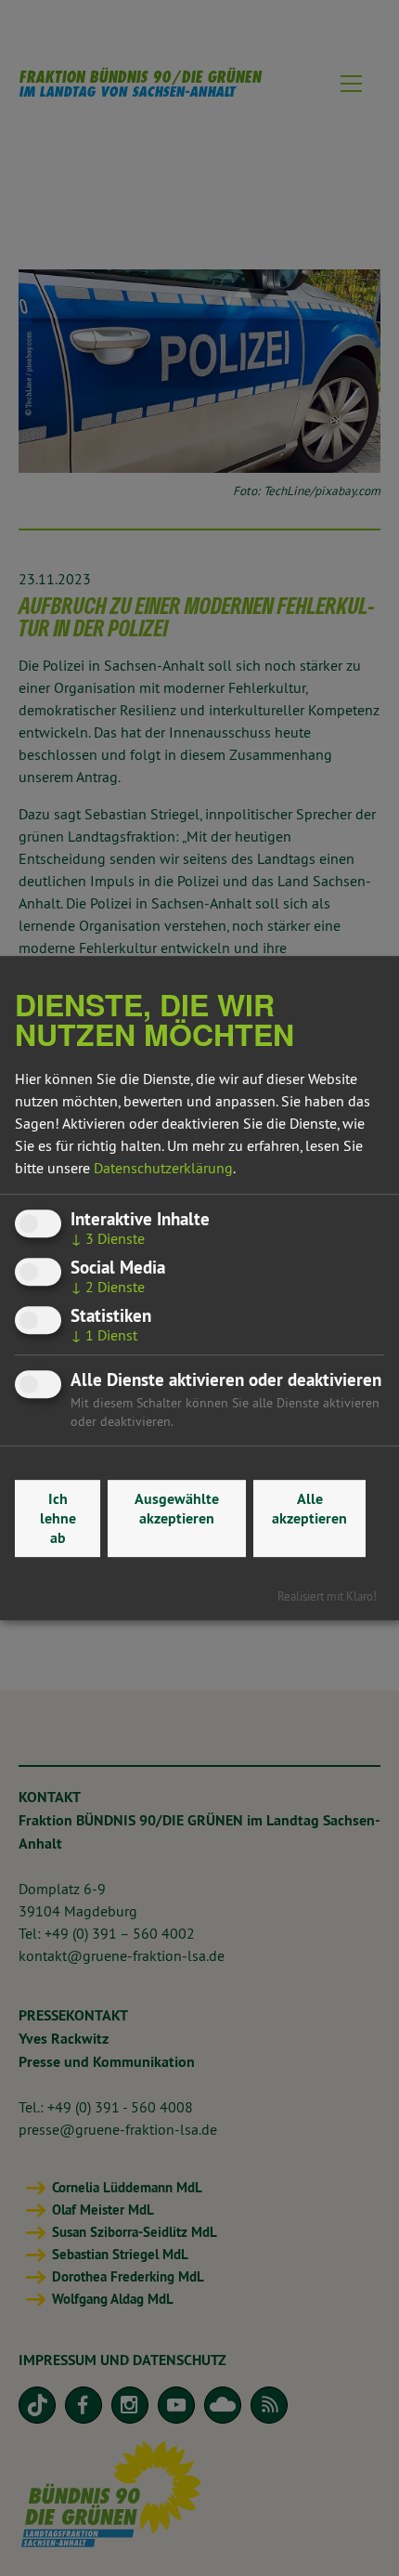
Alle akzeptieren (309, 1509)
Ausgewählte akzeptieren (177, 1509)
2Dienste (108, 1287)
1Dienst (104, 1335)
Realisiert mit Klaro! (327, 1596)
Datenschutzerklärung (163, 1168)
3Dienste (108, 1238)
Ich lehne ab (58, 1518)
